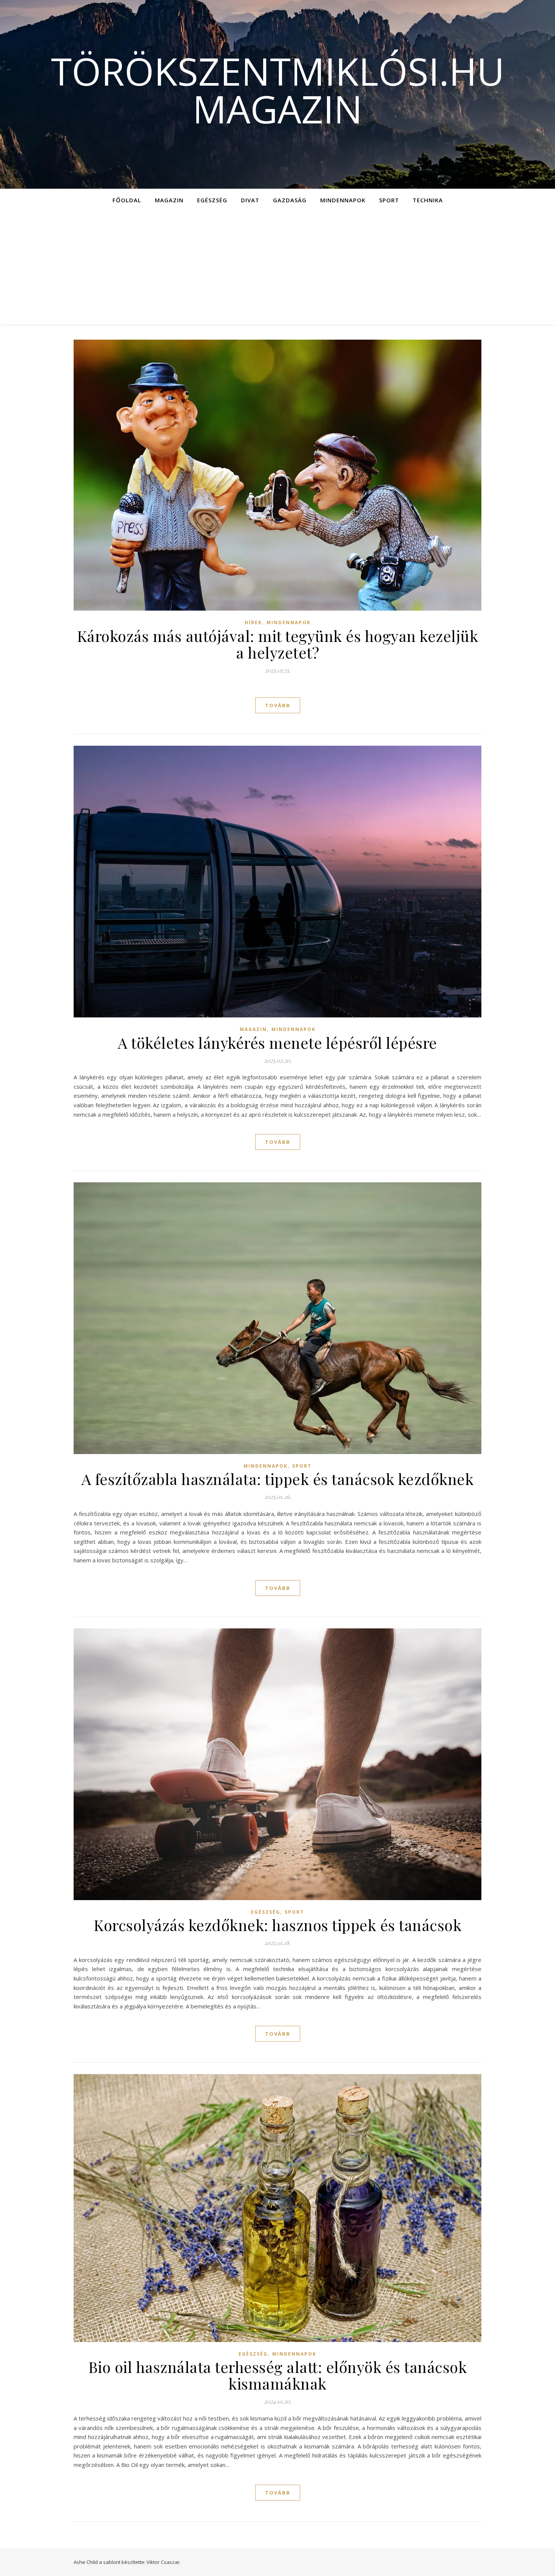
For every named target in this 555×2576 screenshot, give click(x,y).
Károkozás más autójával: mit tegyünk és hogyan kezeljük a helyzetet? (278, 644)
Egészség (212, 200)
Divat (250, 200)
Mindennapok (343, 200)
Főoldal (127, 200)
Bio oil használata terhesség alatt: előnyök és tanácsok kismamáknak (278, 2375)
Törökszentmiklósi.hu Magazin (278, 90)
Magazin (169, 200)
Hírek (253, 622)
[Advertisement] (277, 268)
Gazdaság (290, 200)
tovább (278, 705)
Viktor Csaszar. (164, 2562)
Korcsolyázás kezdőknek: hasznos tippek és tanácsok (277, 1925)
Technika (428, 200)
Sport (389, 200)
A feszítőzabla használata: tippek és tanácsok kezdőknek (278, 1479)
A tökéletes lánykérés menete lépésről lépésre (277, 1043)
